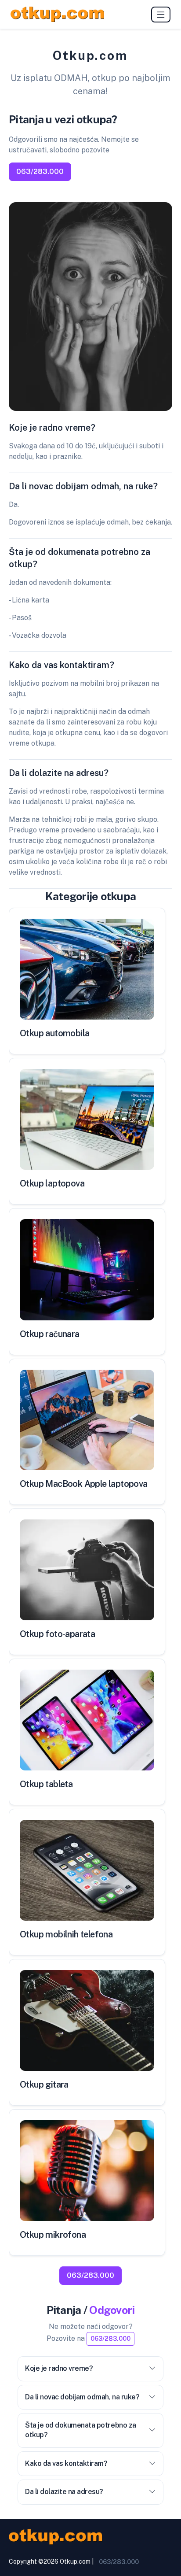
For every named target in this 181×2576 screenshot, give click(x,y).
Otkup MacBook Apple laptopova (84, 1484)
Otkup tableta (46, 1784)
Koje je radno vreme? (59, 2368)
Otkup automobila (54, 1033)
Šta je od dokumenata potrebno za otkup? (81, 2430)
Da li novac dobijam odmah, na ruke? (82, 2397)
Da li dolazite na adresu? (64, 2492)
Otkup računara (50, 1334)
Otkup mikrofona (53, 2235)
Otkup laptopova (52, 1183)
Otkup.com (75, 2561)
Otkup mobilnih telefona (66, 1934)
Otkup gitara (44, 2084)
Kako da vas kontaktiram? (66, 2463)
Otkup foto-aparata (57, 1634)
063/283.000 (40, 172)
